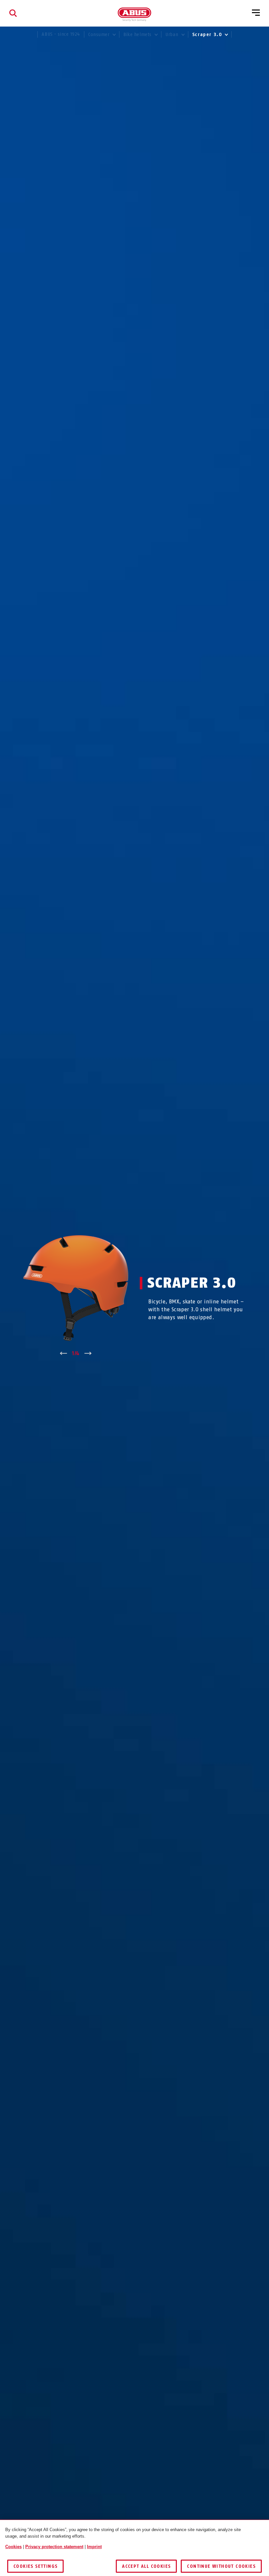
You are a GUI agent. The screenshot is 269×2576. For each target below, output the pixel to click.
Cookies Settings (35, 2566)
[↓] (88, 1354)
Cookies (13, 2547)
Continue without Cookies (221, 2566)
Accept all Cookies (146, 2566)
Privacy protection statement (54, 2547)
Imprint (94, 2547)
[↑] (63, 1354)
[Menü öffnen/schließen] (256, 13)
